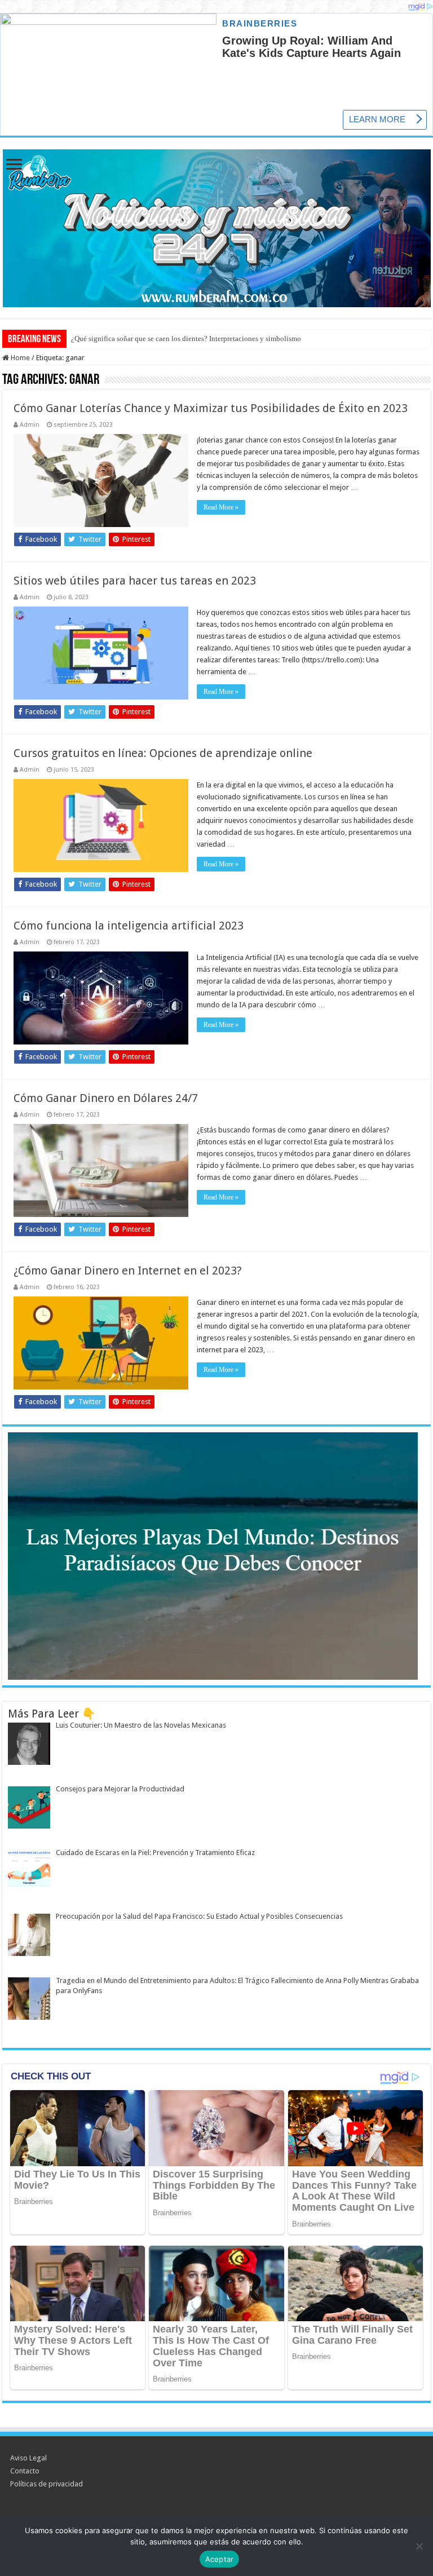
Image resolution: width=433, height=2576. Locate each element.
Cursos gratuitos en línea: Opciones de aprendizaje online (163, 753)
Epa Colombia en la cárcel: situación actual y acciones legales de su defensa (187, 338)
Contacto (25, 2471)
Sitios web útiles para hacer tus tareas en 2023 (135, 581)
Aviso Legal (28, 2458)
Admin (30, 425)
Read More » (221, 507)
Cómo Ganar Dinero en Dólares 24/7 (106, 1098)
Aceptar (220, 2559)
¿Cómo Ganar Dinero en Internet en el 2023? (128, 1271)
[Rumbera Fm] (216, 226)
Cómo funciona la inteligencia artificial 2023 (129, 926)
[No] (419, 2546)
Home (19, 358)
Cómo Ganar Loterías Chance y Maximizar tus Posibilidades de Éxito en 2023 (211, 408)
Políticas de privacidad (47, 2484)
